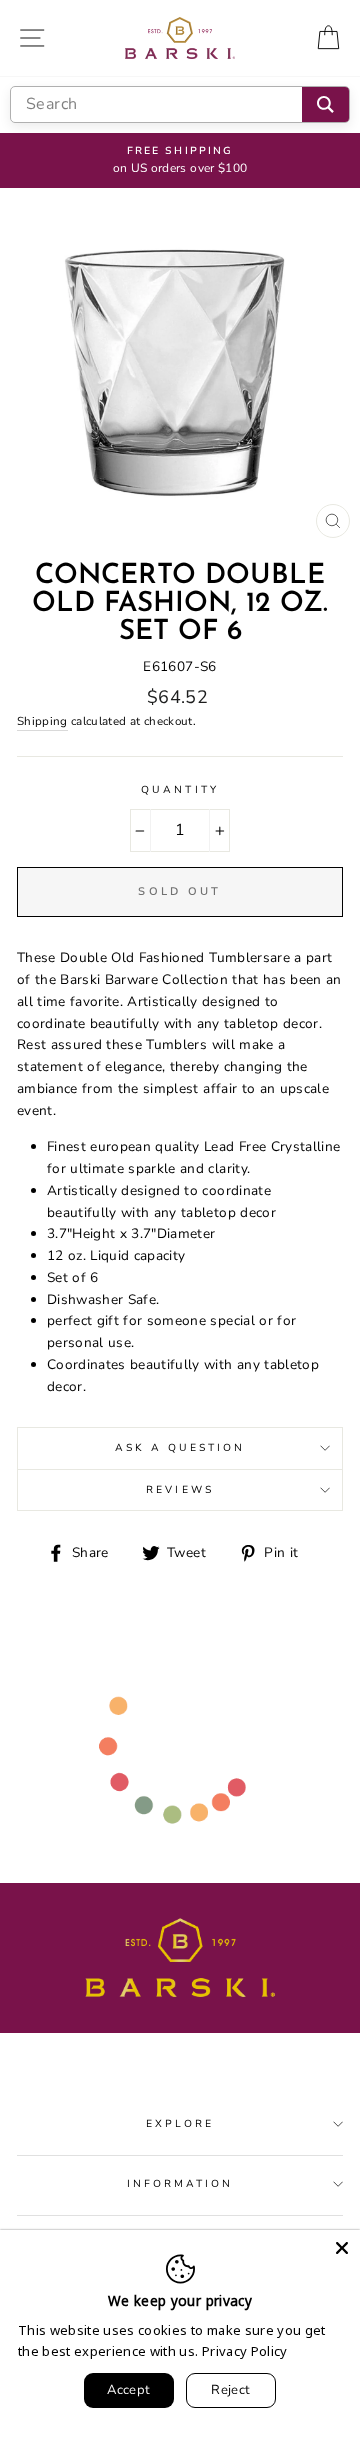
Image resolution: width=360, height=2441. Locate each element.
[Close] (342, 2248)
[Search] (325, 104)
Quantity (179, 790)
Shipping (42, 721)
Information (180, 2184)
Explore (180, 2124)
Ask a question (180, 1448)
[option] (180, 161)
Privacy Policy (245, 2351)
